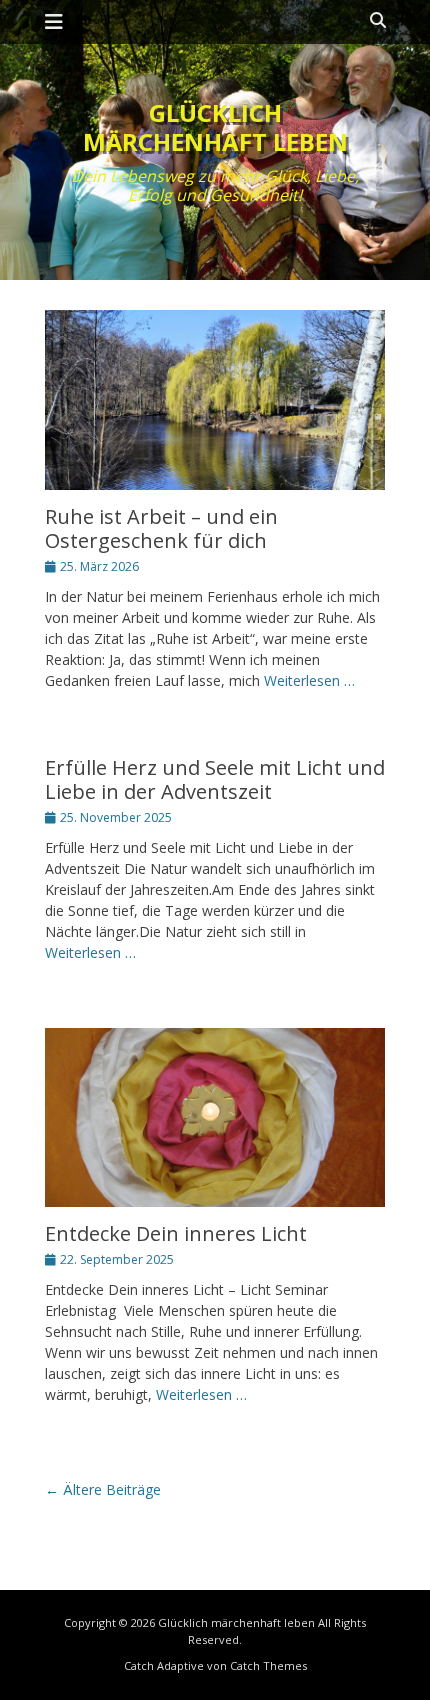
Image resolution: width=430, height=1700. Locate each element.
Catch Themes (268, 1665)
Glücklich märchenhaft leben (215, 127)
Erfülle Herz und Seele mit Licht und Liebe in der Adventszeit (215, 779)
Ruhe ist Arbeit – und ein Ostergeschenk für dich (161, 528)
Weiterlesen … (309, 680)
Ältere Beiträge (103, 1489)
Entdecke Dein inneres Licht (176, 1233)
